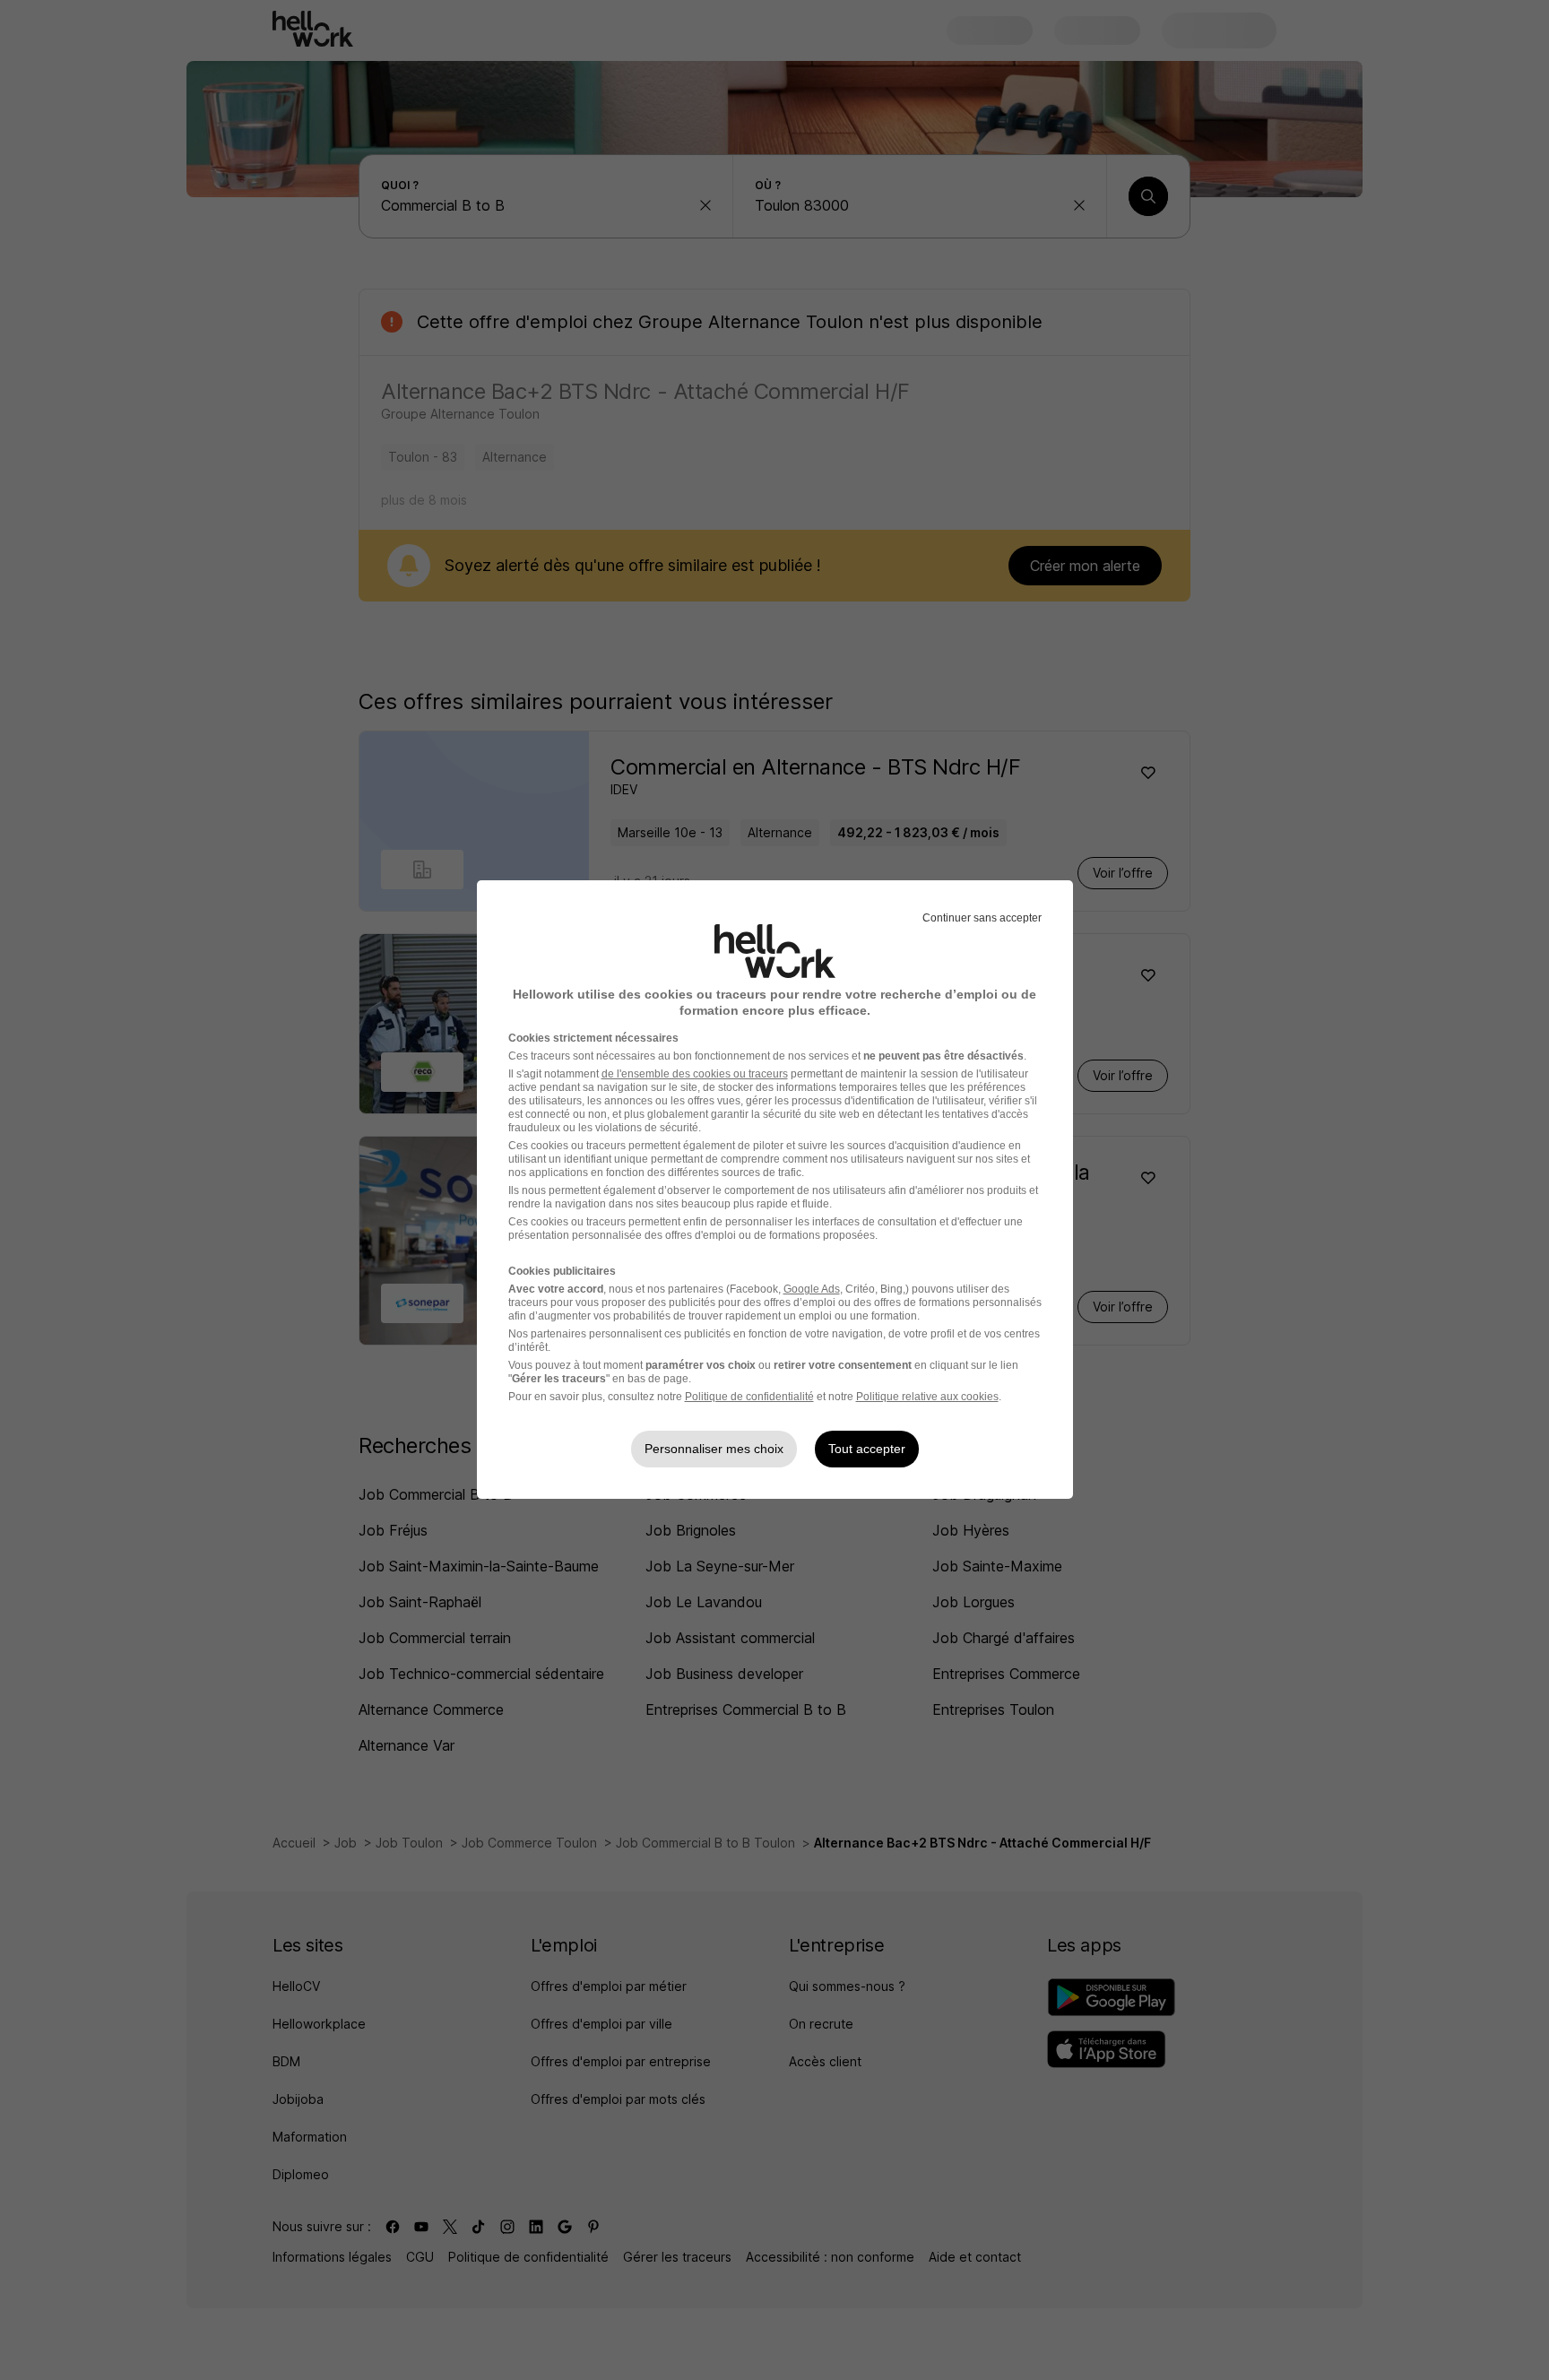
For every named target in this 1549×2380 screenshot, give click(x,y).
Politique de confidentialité (749, 1397)
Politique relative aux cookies (927, 1397)
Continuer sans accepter (982, 918)
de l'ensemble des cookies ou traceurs (695, 1074)
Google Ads (812, 1289)
